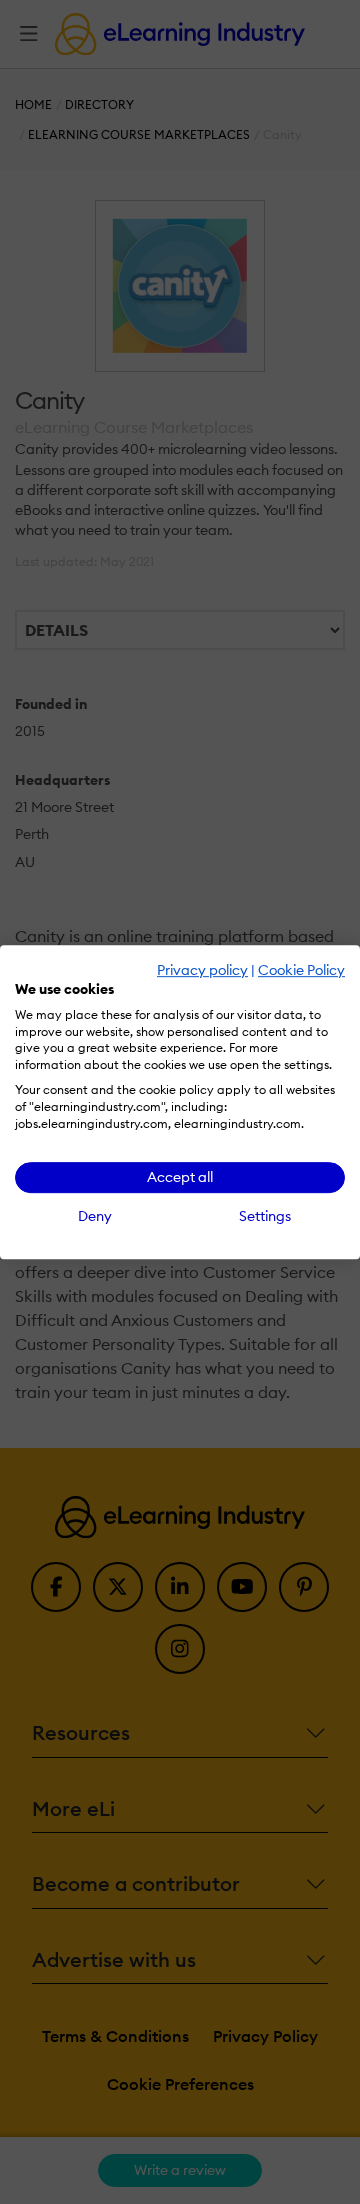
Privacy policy (202, 970)
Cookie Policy (301, 970)
